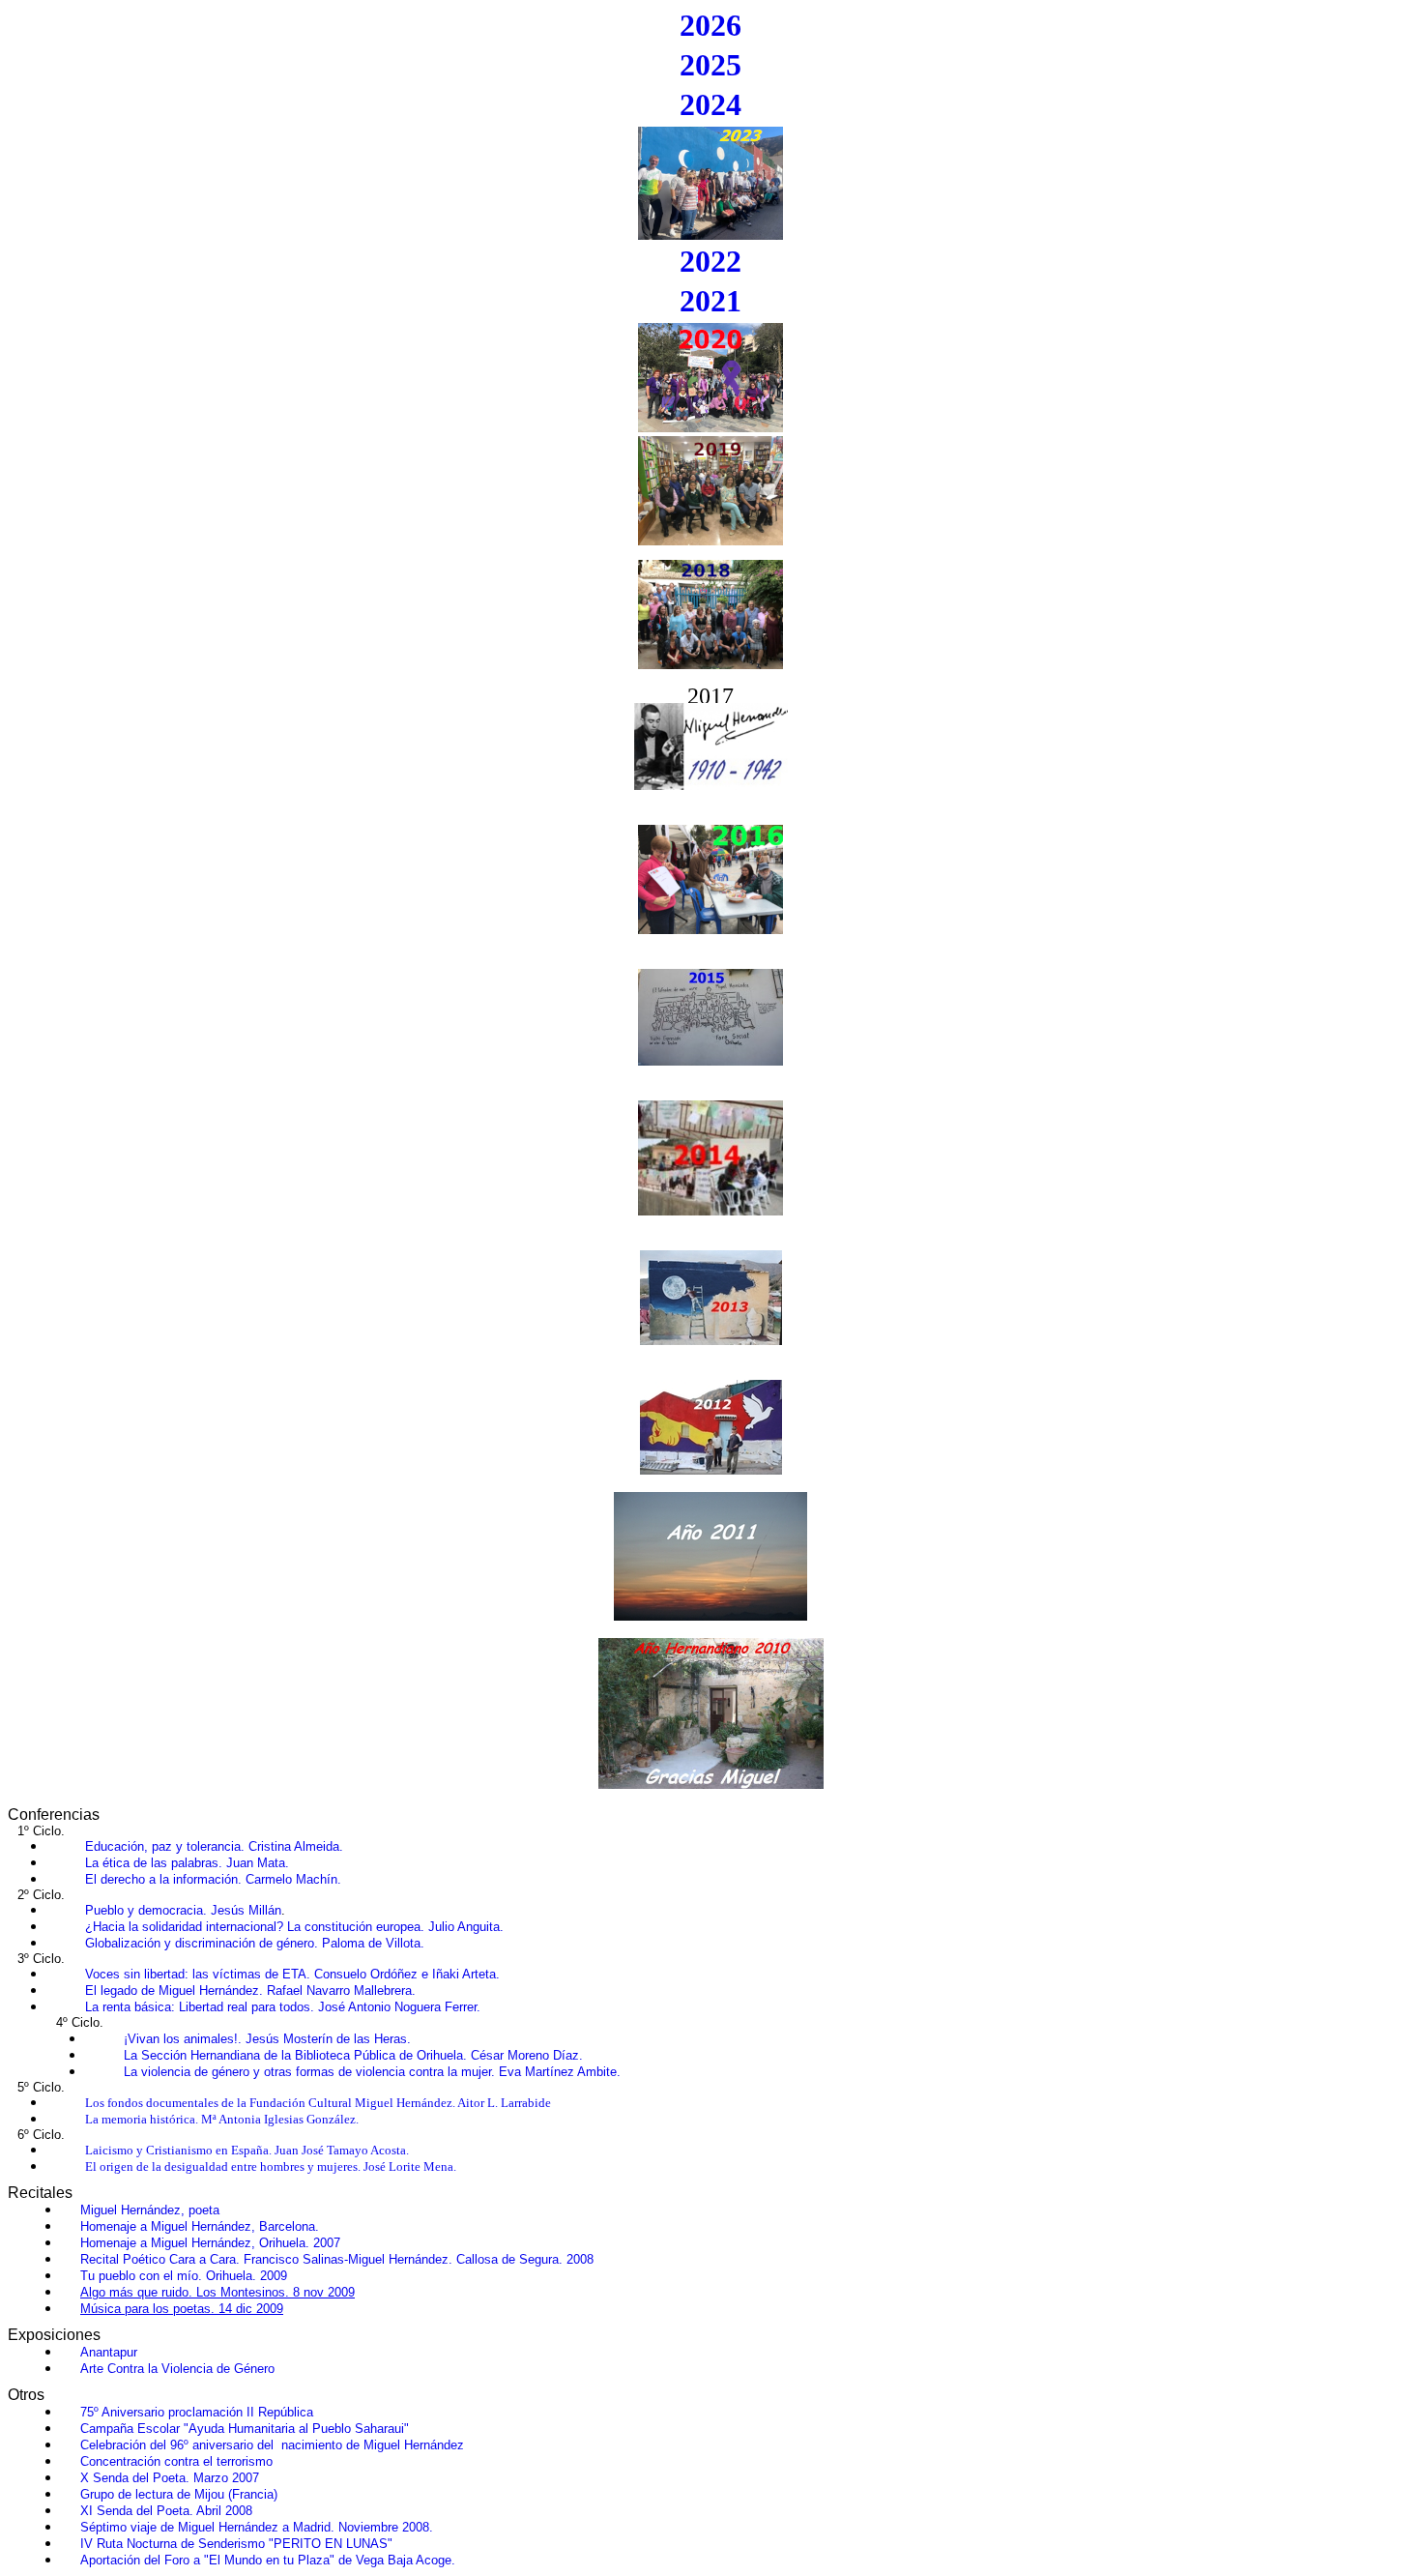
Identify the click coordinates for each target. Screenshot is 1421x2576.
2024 (710, 104)
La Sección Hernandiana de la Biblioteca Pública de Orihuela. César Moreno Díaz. (353, 2055)
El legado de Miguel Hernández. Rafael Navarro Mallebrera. (250, 1991)
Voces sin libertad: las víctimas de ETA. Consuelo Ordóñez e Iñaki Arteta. (292, 1974)
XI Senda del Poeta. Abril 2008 (166, 2511)
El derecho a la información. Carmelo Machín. (213, 1879)
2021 (710, 301)
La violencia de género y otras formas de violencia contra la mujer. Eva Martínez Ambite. (372, 2072)
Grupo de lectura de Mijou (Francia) (179, 2494)
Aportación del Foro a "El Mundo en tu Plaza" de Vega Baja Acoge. (268, 2560)
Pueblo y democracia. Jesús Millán (183, 1910)
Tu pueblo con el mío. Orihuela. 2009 (184, 2276)
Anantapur (109, 2352)
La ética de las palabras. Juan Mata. (187, 1863)
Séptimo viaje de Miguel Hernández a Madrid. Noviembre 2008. (257, 2527)
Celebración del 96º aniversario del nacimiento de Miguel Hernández (272, 2445)
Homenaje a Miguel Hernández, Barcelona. (200, 2226)
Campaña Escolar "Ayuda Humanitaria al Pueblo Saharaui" (245, 2429)
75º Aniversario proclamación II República (197, 2412)
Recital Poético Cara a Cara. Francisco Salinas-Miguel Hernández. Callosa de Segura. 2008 (337, 2259)
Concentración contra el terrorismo (176, 2461)
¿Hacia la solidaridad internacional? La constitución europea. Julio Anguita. (294, 1927)
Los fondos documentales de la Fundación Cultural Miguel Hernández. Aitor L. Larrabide (318, 2103)
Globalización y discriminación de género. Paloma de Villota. (255, 1943)
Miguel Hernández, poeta (150, 2210)
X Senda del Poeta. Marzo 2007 (170, 2478)
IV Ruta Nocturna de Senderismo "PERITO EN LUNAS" (236, 2544)
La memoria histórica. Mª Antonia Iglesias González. (222, 2119)
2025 (710, 65)
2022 (710, 261)
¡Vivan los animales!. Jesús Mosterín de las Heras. (267, 2039)
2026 (710, 25)
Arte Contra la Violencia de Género (177, 2369)
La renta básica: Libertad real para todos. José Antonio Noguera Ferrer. (283, 2007)
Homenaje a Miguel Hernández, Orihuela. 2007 (210, 2243)
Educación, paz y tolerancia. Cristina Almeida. (214, 1846)
